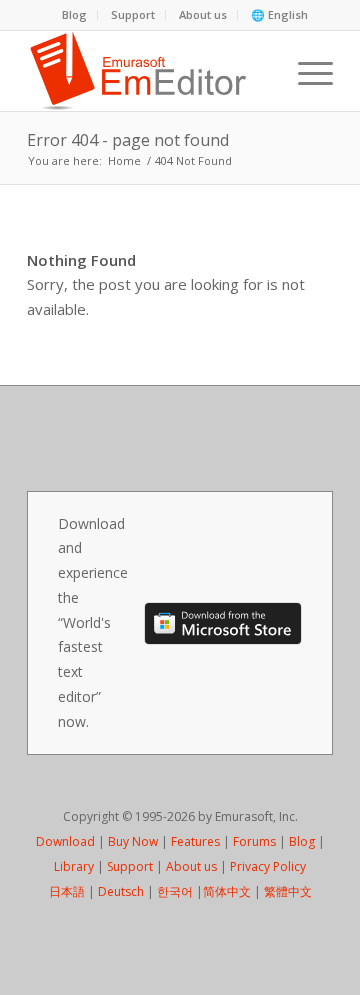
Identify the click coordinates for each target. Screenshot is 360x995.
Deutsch (121, 891)
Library (74, 866)
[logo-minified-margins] (149, 71)
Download (65, 841)
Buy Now (133, 841)
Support (133, 14)
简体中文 (227, 891)
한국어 (175, 891)
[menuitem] (75, 15)
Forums (254, 841)
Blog (74, 14)
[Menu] (305, 71)
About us (203, 14)
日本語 (67, 891)
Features (195, 841)
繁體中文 (288, 891)
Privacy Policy (268, 866)
